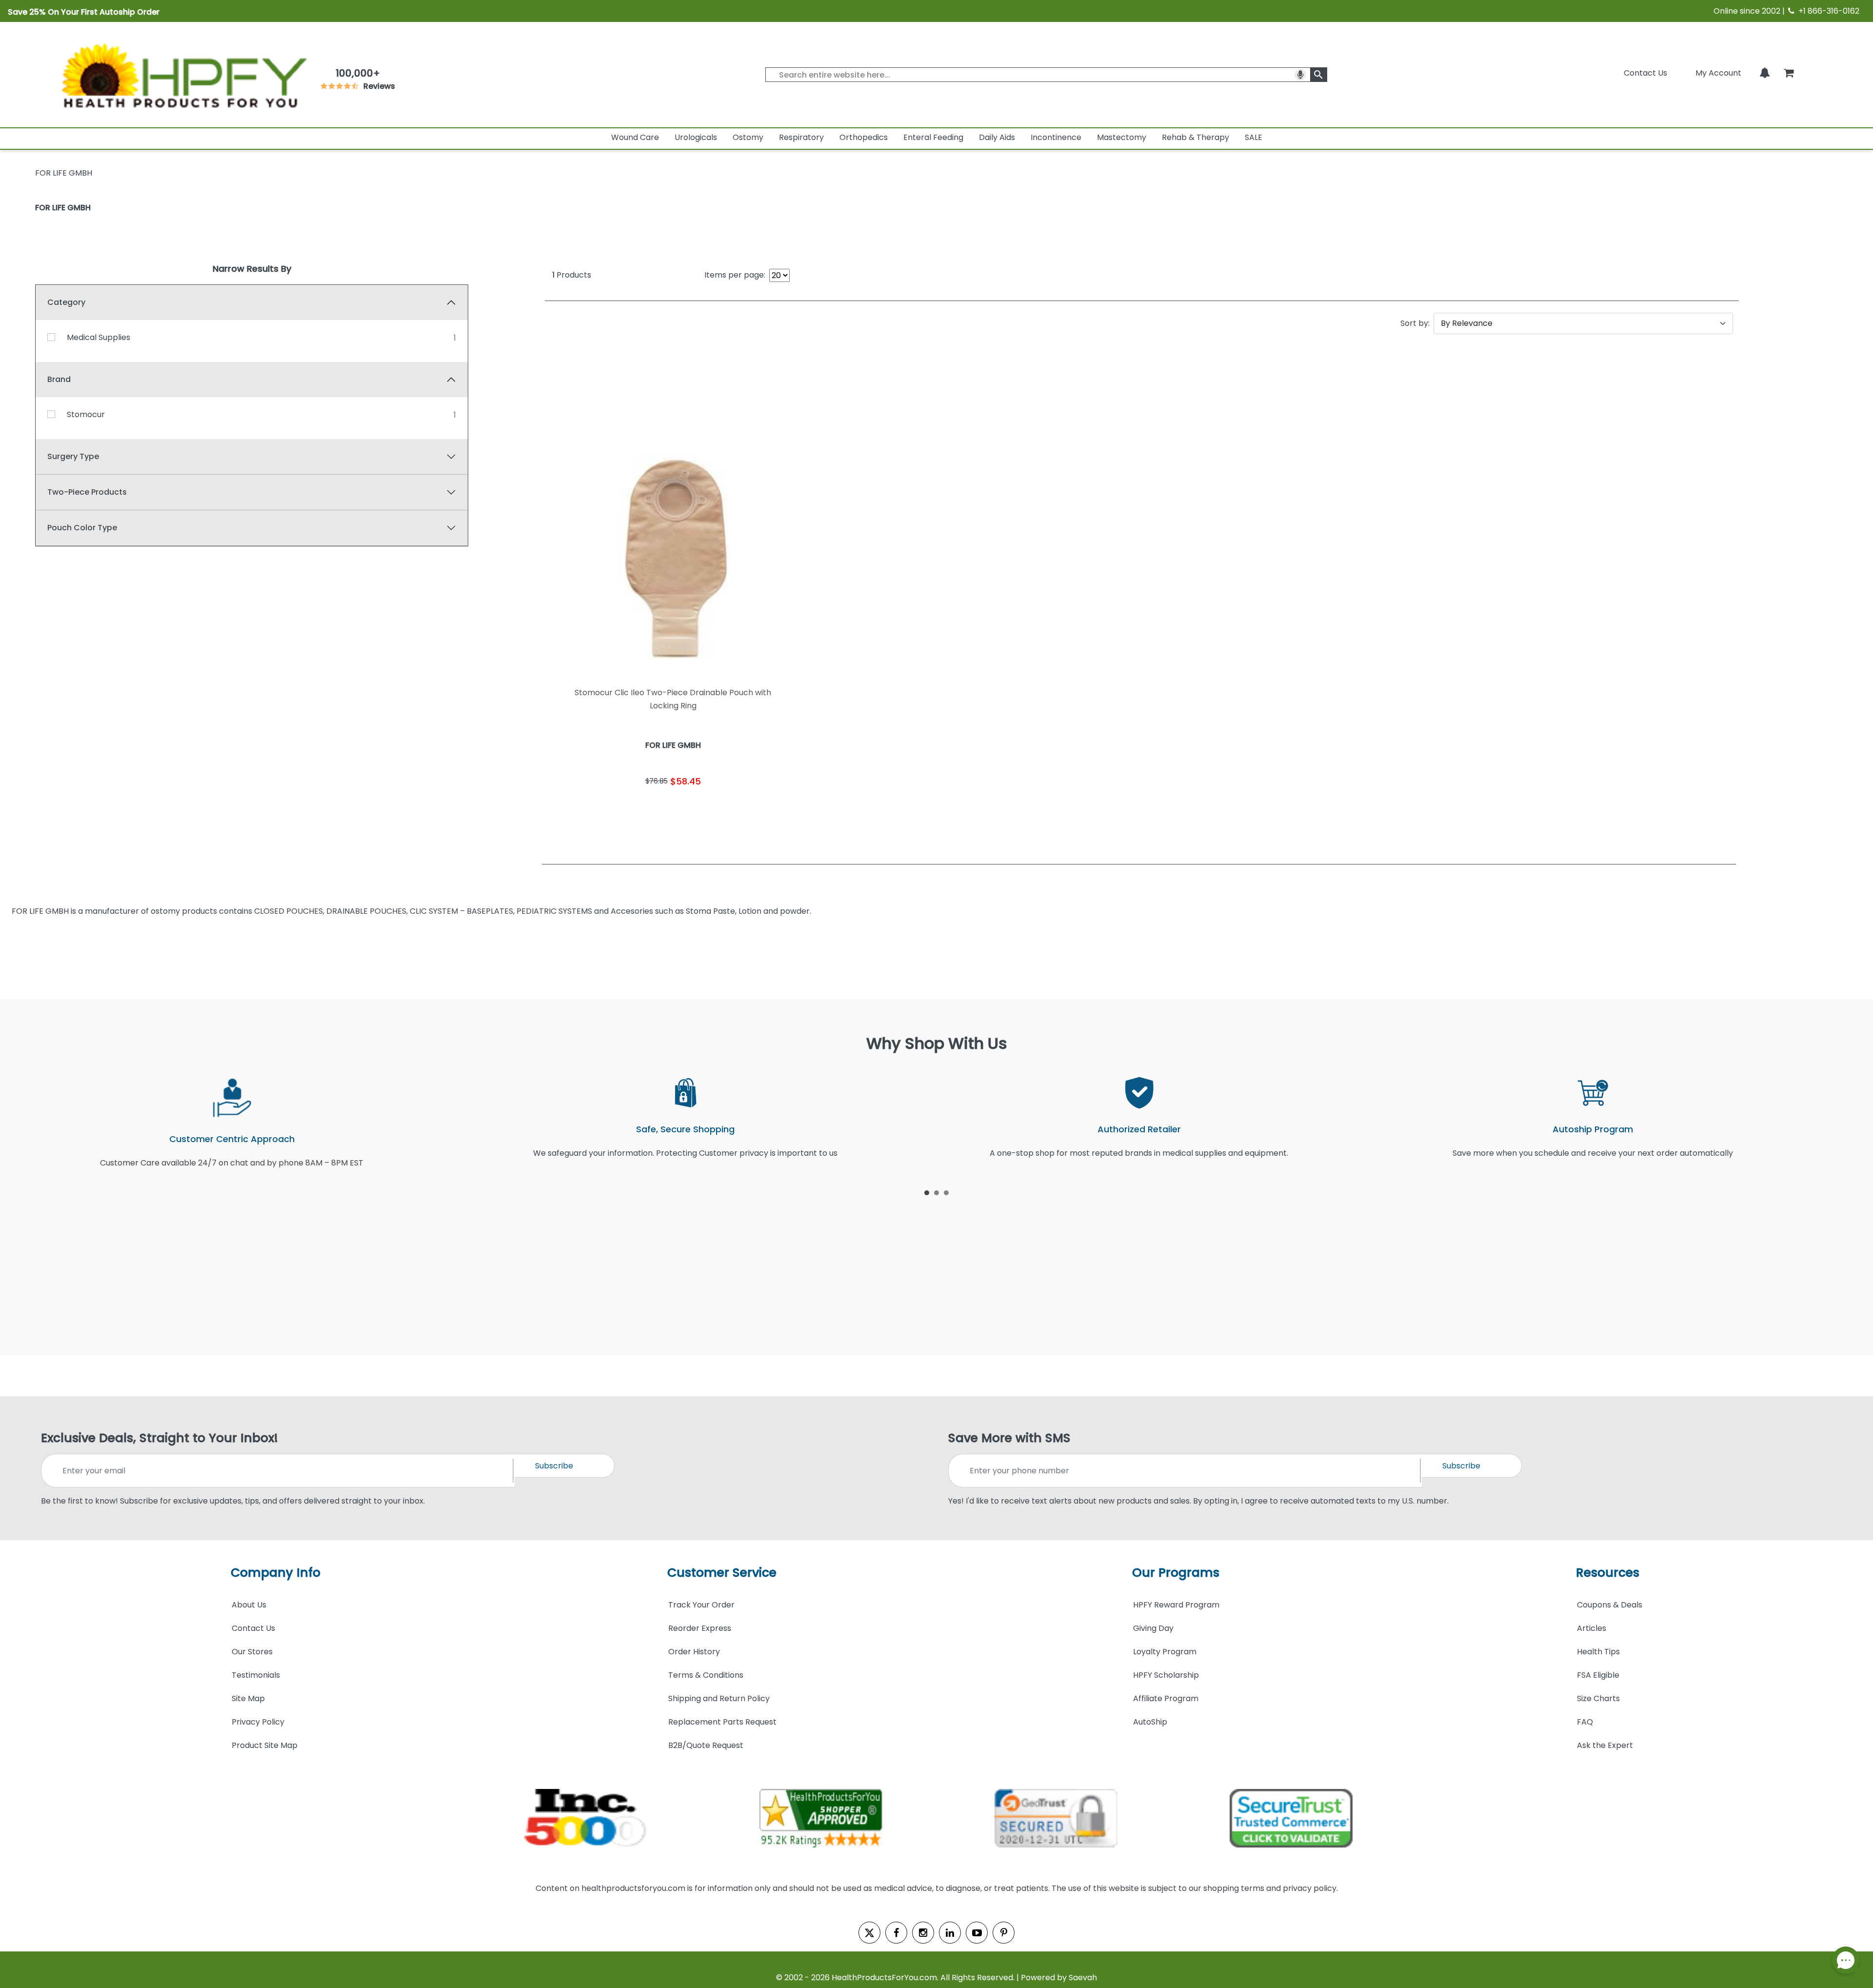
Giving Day (1153, 1628)
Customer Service (722, 1573)
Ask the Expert (1605, 1745)
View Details (738, 811)
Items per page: (735, 275)
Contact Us (1645, 73)
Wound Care (635, 137)
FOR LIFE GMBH (63, 208)
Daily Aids (997, 137)
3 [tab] (946, 1192)
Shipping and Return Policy (719, 1698)
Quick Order (608, 811)
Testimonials (256, 1675)
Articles (1592, 1628)
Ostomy (748, 137)
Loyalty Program (1165, 1652)
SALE (1254, 137)
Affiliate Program (1166, 1698)
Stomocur (86, 414)
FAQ (1585, 1722)
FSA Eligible (1598, 1675)
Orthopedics (864, 137)
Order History (694, 1652)
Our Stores (252, 1652)
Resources (1608, 1573)
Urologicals (696, 137)
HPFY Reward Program (1176, 1605)
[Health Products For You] (183, 75)
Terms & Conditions (706, 1675)
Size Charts (1598, 1698)
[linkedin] (950, 1933)
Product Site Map (265, 1745)
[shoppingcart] (1789, 73)
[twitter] (869, 1933)
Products (572, 275)
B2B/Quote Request (706, 1745)
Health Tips (1598, 1652)
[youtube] (977, 1933)
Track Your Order (701, 1605)
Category (66, 302)
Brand (59, 379)
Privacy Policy (258, 1722)
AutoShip (1150, 1722)
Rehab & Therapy (1196, 137)
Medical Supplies (99, 337)
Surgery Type (73, 456)
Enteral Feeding (933, 137)
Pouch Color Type (82, 528)
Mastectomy (1122, 137)
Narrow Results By (252, 269)
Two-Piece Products (87, 492)
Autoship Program (1593, 1129)
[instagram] (923, 1933)
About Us (249, 1605)
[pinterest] (1004, 1933)
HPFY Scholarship (1166, 1675)
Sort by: (1415, 323)
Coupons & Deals (1610, 1605)
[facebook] (896, 1933)
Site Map (248, 1698)
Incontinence (1056, 137)
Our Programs (1176, 1573)
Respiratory (801, 137)
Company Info (276, 1573)
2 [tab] (936, 1192)
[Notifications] (1765, 73)
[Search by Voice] (1300, 75)
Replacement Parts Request (722, 1722)
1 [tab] (927, 1192)
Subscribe (554, 1466)
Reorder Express (700, 1628)
